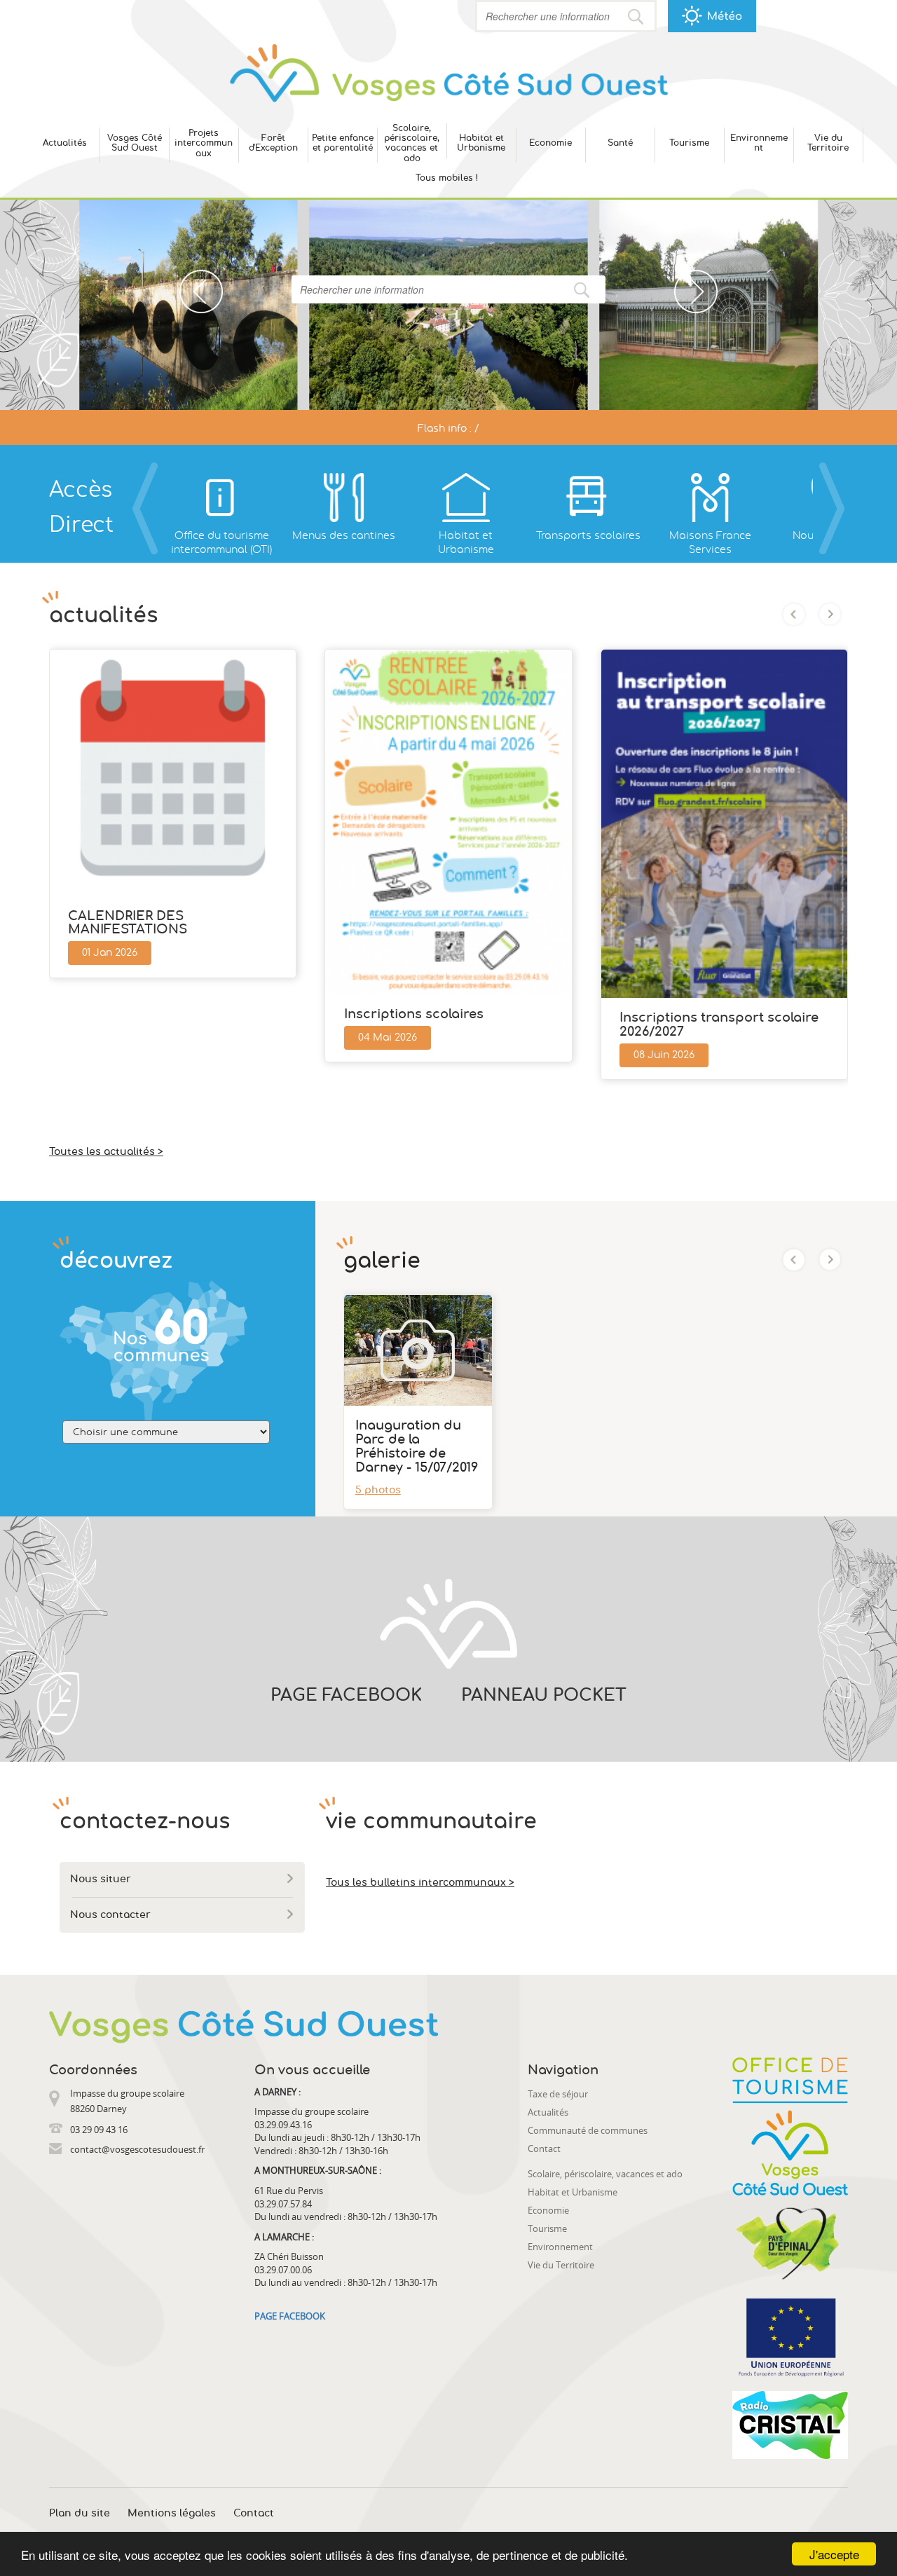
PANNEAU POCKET (544, 1696)
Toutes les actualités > (106, 1152)
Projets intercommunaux (204, 143)
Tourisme (689, 143)
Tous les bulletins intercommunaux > (420, 1883)
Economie (550, 143)
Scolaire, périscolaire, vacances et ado (412, 143)
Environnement (759, 143)
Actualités (65, 143)
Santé (620, 143)
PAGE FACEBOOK (346, 1696)
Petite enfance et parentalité (343, 143)
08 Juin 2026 (664, 1055)
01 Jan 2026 (110, 953)
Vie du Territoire (828, 143)
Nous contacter (110, 1915)
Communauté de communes (588, 2130)
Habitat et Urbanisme (481, 143)
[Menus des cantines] (343, 498)
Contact (544, 2149)
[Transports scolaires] (588, 498)
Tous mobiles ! (447, 178)
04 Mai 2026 (388, 1038)
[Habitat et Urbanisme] (466, 498)
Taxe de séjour (558, 2094)
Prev (190, 277)
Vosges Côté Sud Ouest (135, 143)
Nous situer (101, 1879)
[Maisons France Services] (710, 498)
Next (684, 277)
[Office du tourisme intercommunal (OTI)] (221, 498)
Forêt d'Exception (273, 143)
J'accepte (834, 2554)
